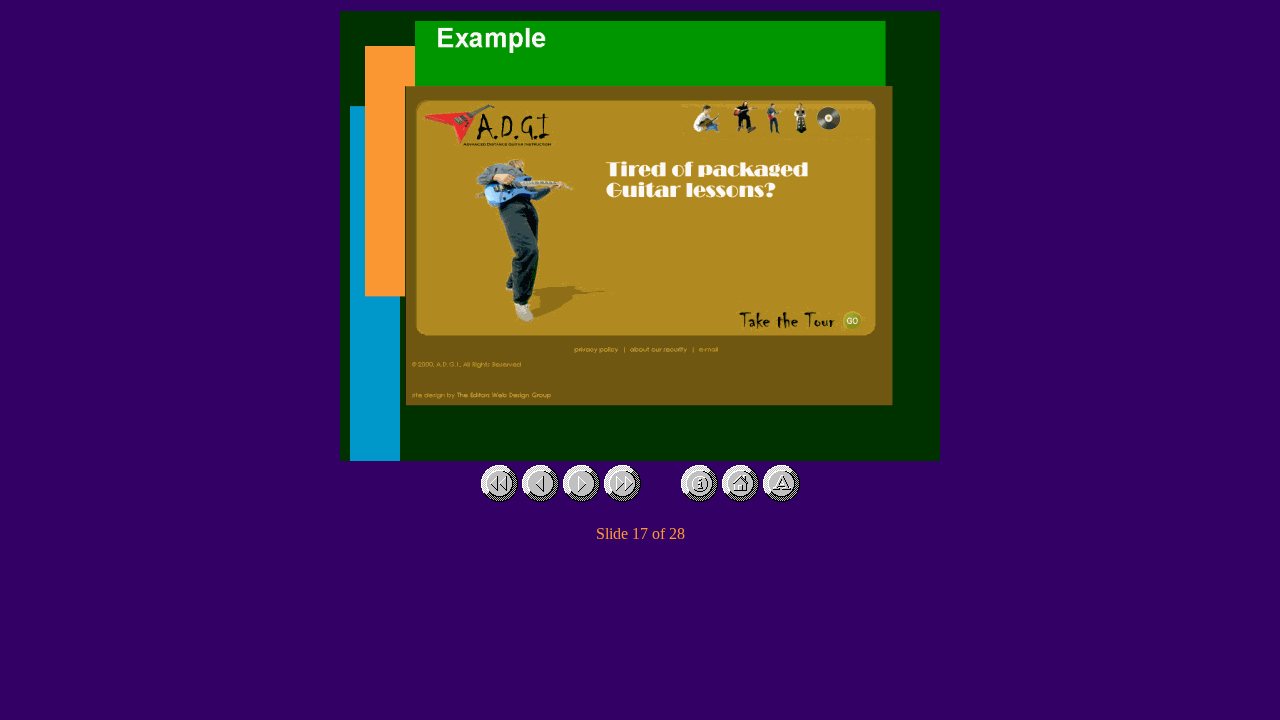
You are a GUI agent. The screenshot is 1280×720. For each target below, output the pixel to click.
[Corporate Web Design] (699, 496)
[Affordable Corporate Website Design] (740, 496)
